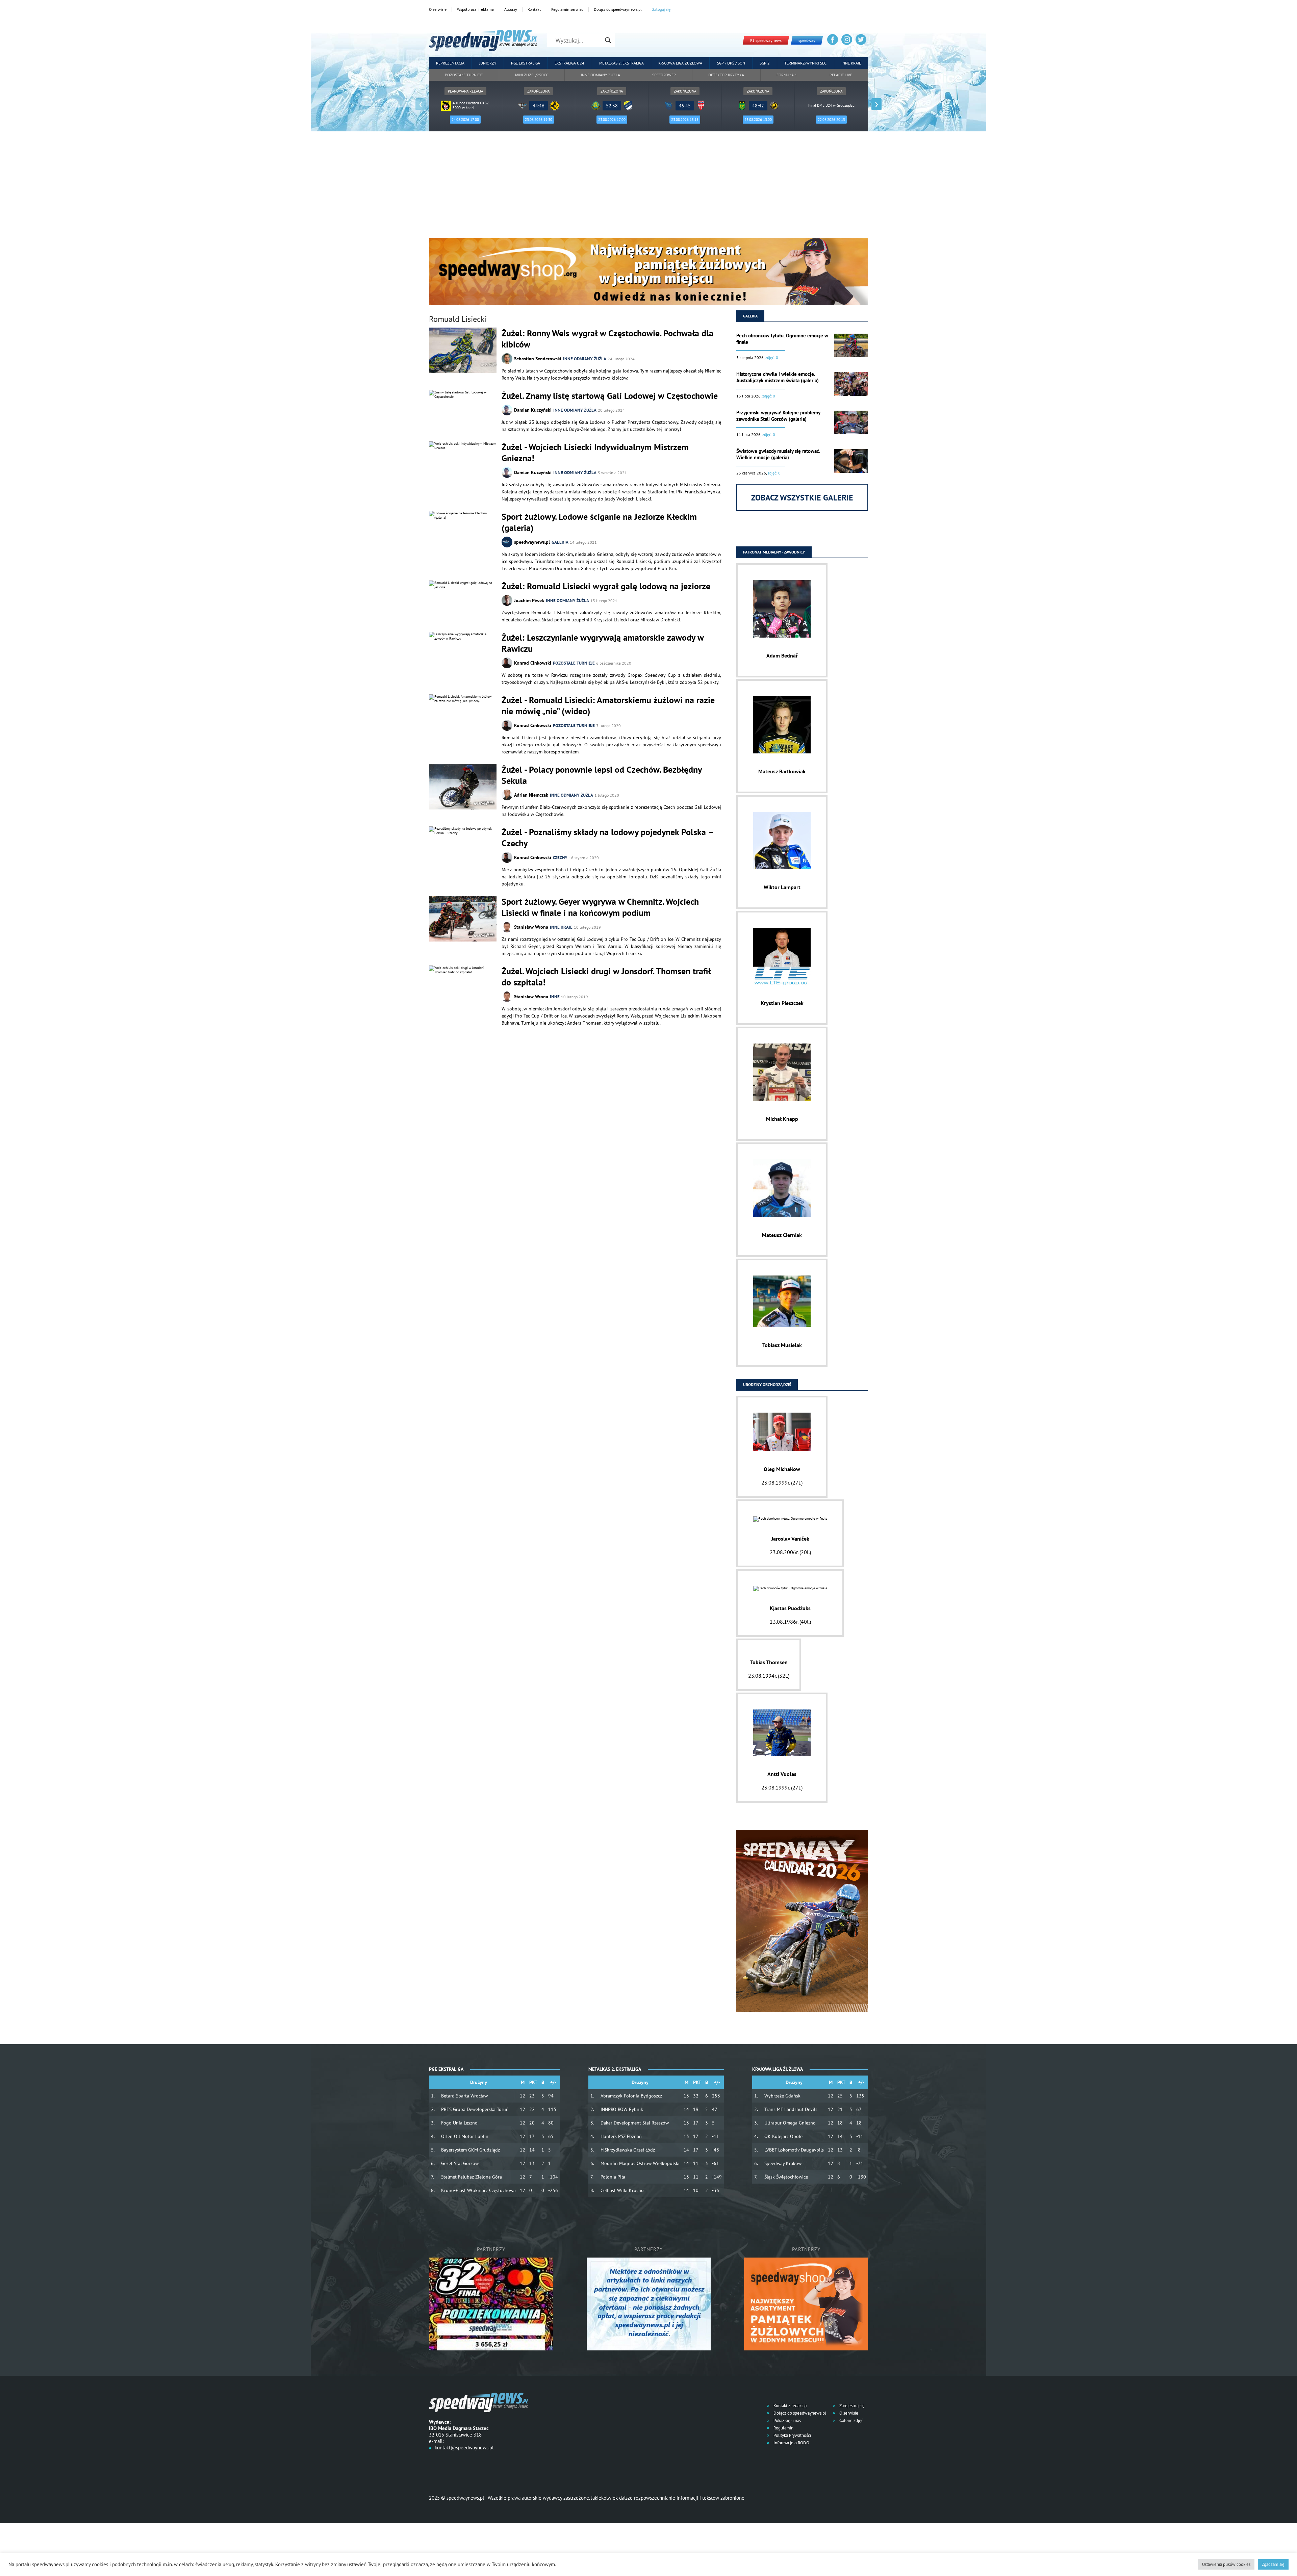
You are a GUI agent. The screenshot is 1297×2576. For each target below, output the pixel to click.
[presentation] (421, 104)
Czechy (560, 858)
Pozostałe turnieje (464, 75)
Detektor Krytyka (726, 75)
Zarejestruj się (851, 2406)
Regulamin (783, 2428)
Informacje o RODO (791, 2443)
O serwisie (438, 9)
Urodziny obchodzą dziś (767, 1384)
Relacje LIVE (841, 75)
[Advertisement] (648, 187)
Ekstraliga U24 (569, 63)
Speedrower (664, 75)
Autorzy (511, 9)
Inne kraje (851, 63)
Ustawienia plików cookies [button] (1226, 2564)
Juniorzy (488, 63)
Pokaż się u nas (787, 2420)
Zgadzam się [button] (1273, 2564)
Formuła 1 (787, 75)
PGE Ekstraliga (526, 63)
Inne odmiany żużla (601, 75)
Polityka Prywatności (792, 2435)
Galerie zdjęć (851, 2420)
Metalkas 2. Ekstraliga (621, 63)
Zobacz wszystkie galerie (802, 498)
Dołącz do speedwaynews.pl (618, 9)
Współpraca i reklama (475, 9)
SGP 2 (765, 63)
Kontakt (534, 9)
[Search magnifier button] (608, 40)
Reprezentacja (450, 63)
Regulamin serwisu (567, 9)
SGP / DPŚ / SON (731, 63)
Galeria (560, 542)
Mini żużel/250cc (532, 75)
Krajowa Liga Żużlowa (680, 63)
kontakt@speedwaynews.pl (464, 2448)
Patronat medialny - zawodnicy (774, 552)
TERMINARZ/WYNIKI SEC (805, 63)
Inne (555, 997)
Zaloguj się (661, 9)
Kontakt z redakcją (790, 2406)
